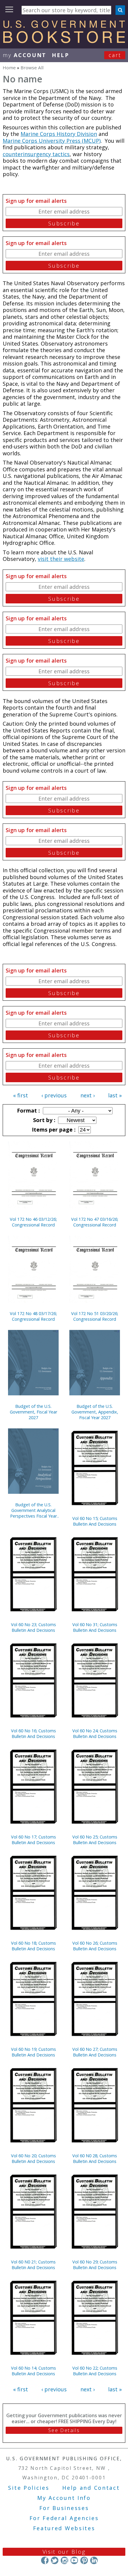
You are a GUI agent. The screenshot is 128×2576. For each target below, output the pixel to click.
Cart (115, 55)
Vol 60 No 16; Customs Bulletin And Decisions (33, 1733)
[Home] (64, 41)
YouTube (74, 2560)
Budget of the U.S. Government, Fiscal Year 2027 (33, 1412)
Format (28, 1110)
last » (115, 1095)
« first (21, 1095)
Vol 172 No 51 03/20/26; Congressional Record (95, 1316)
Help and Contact (91, 2488)
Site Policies (29, 2488)
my (25, 55)
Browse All (32, 68)
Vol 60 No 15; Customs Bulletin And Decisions (95, 1521)
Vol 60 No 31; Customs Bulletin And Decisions (95, 1627)
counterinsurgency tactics (36, 154)
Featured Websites (64, 2528)
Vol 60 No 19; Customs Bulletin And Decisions (33, 2052)
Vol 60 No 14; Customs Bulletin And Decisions (33, 2371)
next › (88, 1095)
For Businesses (64, 2508)
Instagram (64, 2560)
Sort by (43, 1120)
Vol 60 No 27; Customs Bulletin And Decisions (95, 2052)
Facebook (45, 2560)
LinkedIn (94, 2560)
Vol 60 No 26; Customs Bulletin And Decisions (95, 1946)
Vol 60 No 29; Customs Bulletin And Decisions (95, 2265)
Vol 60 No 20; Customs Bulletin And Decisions (33, 2158)
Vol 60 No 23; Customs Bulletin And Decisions (33, 1627)
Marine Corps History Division (59, 134)
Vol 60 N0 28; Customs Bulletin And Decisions (95, 2158)
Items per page (53, 1129)
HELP (61, 55)
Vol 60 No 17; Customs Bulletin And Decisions (33, 1840)
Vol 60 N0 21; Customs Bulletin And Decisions (33, 2265)
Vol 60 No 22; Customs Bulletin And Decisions (95, 2371)
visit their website (61, 559)
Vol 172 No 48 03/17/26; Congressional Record (33, 1316)
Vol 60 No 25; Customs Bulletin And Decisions (95, 1840)
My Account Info (64, 2498)
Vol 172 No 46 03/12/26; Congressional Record (33, 1222)
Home (9, 68)
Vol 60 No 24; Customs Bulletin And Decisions (95, 1733)
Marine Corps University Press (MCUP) (52, 141)
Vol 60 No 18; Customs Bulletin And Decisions (33, 1946)
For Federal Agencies (64, 2518)
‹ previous (54, 1095)
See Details (64, 2430)
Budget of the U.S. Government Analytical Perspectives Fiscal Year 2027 (33, 1510)
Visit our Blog (64, 2552)
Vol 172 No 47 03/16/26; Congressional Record (95, 1222)
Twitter (55, 2560)
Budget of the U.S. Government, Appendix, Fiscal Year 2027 (95, 1412)
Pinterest (84, 2560)
